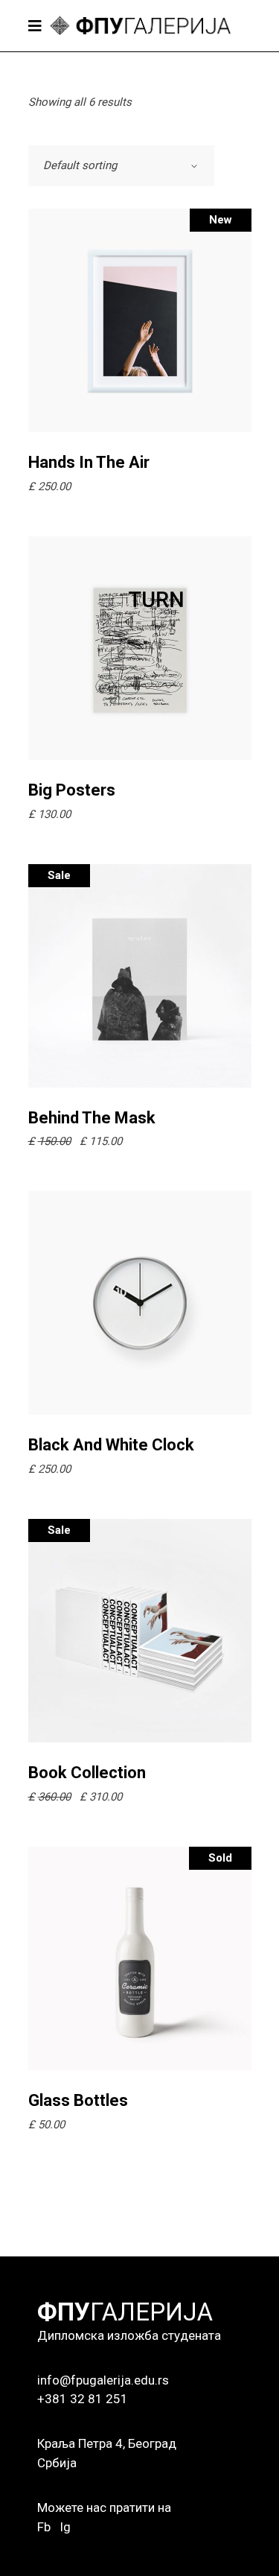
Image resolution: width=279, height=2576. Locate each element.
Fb (44, 2527)
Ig (65, 2527)
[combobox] (121, 166)
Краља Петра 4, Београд (107, 2443)
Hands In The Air (89, 462)
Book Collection (87, 1773)
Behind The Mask (92, 1118)
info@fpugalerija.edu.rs (103, 2380)
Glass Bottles (78, 2100)
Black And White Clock (111, 1445)
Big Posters (72, 790)
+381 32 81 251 (83, 2399)
